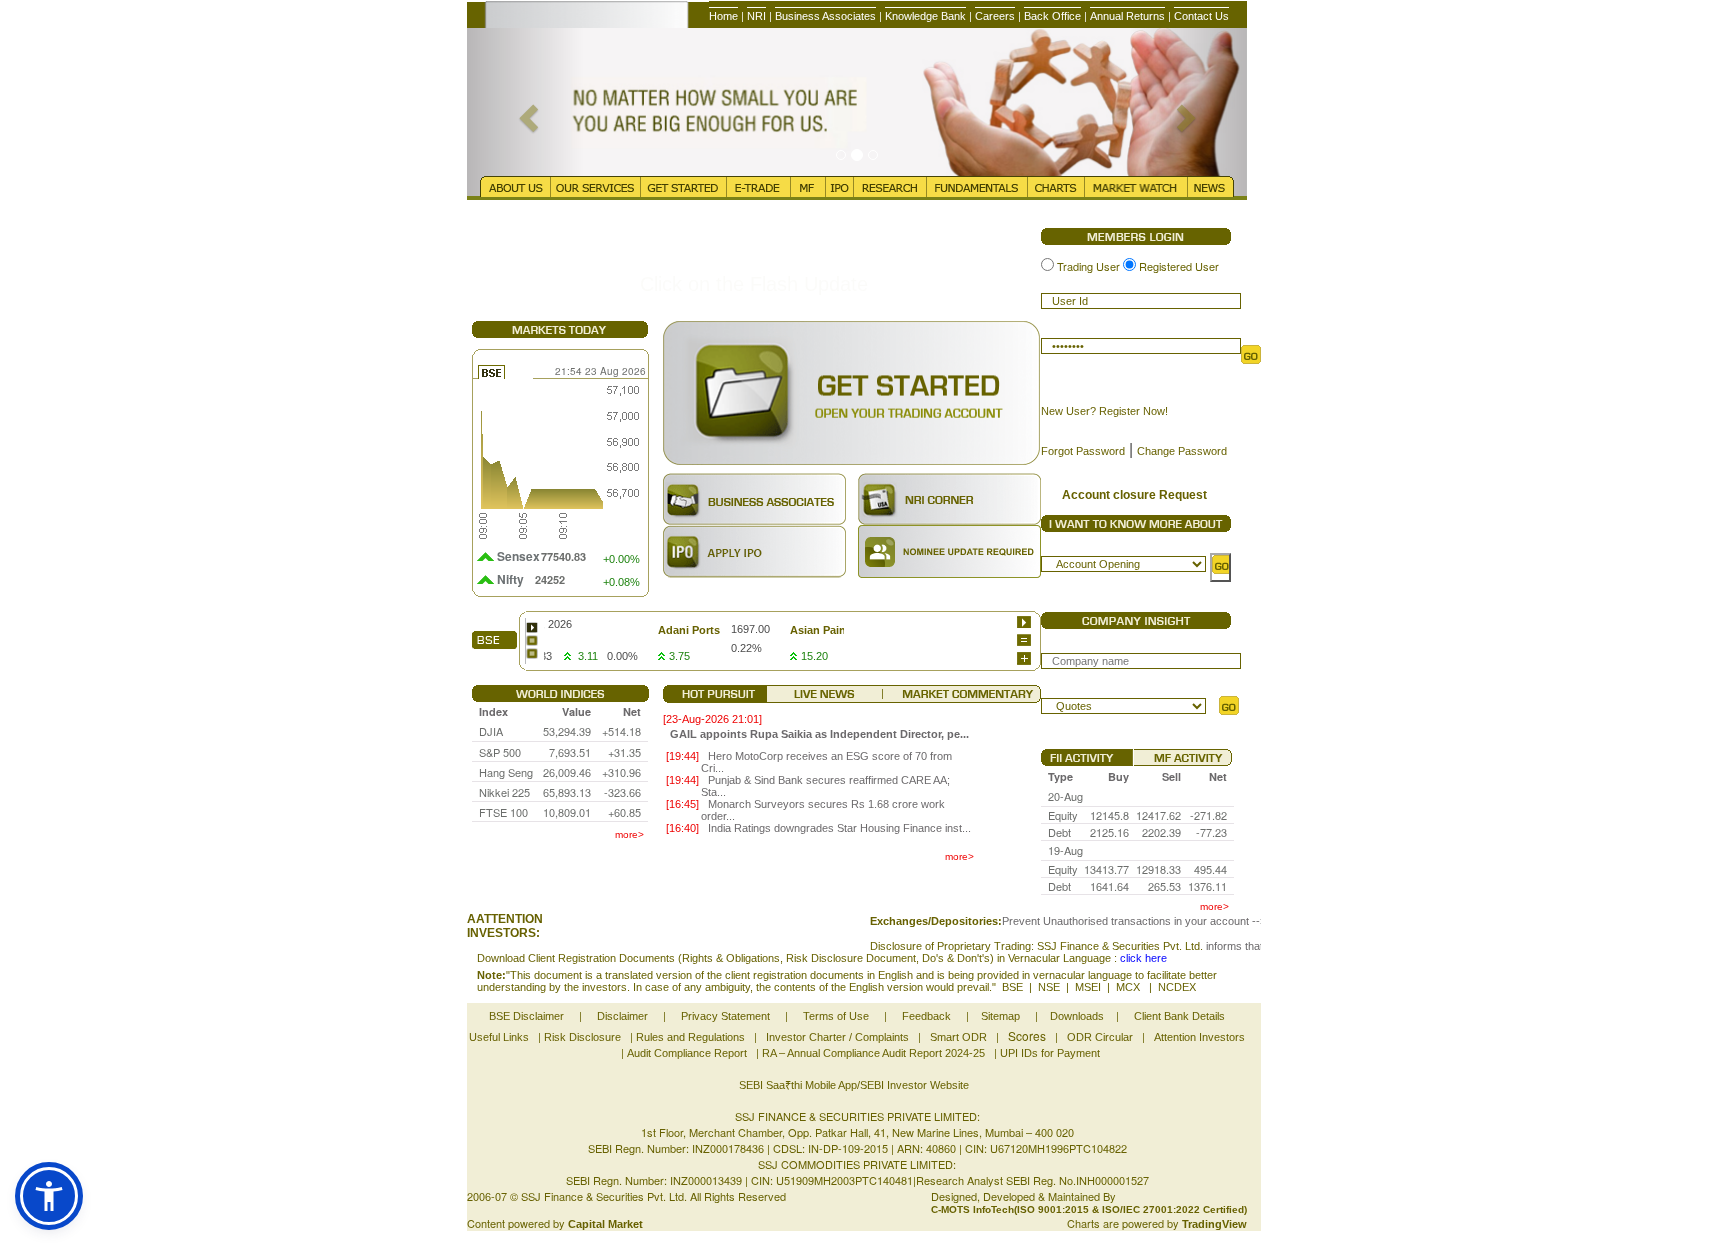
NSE (1049, 987)
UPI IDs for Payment (1050, 1053)
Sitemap (1000, 1016)
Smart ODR (958, 1037)
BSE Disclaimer (526, 1016)
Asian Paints (794, 630)
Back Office (1052, 16)
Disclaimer (622, 1016)
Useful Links (499, 1037)
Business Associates (825, 16)
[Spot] (532, 640)
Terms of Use (836, 1016)
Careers (995, 16)
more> (629, 834)
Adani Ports (660, 630)
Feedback (926, 1016)
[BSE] (532, 627)
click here (1143, 958)
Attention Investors (1199, 1037)
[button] (49, 1196)
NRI (756, 16)
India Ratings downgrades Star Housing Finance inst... (839, 828)
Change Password (1182, 451)
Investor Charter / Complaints (837, 1037)
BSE (1012, 987)
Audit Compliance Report (687, 1053)
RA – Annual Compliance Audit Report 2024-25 (873, 1053)
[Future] (532, 653)
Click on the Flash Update (754, 284)
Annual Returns (1127, 16)
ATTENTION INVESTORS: (505, 926)
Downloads (1077, 1016)
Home (723, 16)
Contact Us (1201, 16)
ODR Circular (1100, 1037)
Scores (1027, 1035)
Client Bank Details (1179, 1016)
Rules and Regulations (690, 1037)
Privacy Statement (725, 1016)
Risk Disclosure (582, 1037)
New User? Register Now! (1104, 411)
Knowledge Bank (925, 16)
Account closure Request (1134, 495)
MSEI (1088, 987)
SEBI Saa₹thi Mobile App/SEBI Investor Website (854, 1085)
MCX (1129, 987)
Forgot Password (1083, 451)
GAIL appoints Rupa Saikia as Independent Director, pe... (819, 734)
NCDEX (1177, 987)
